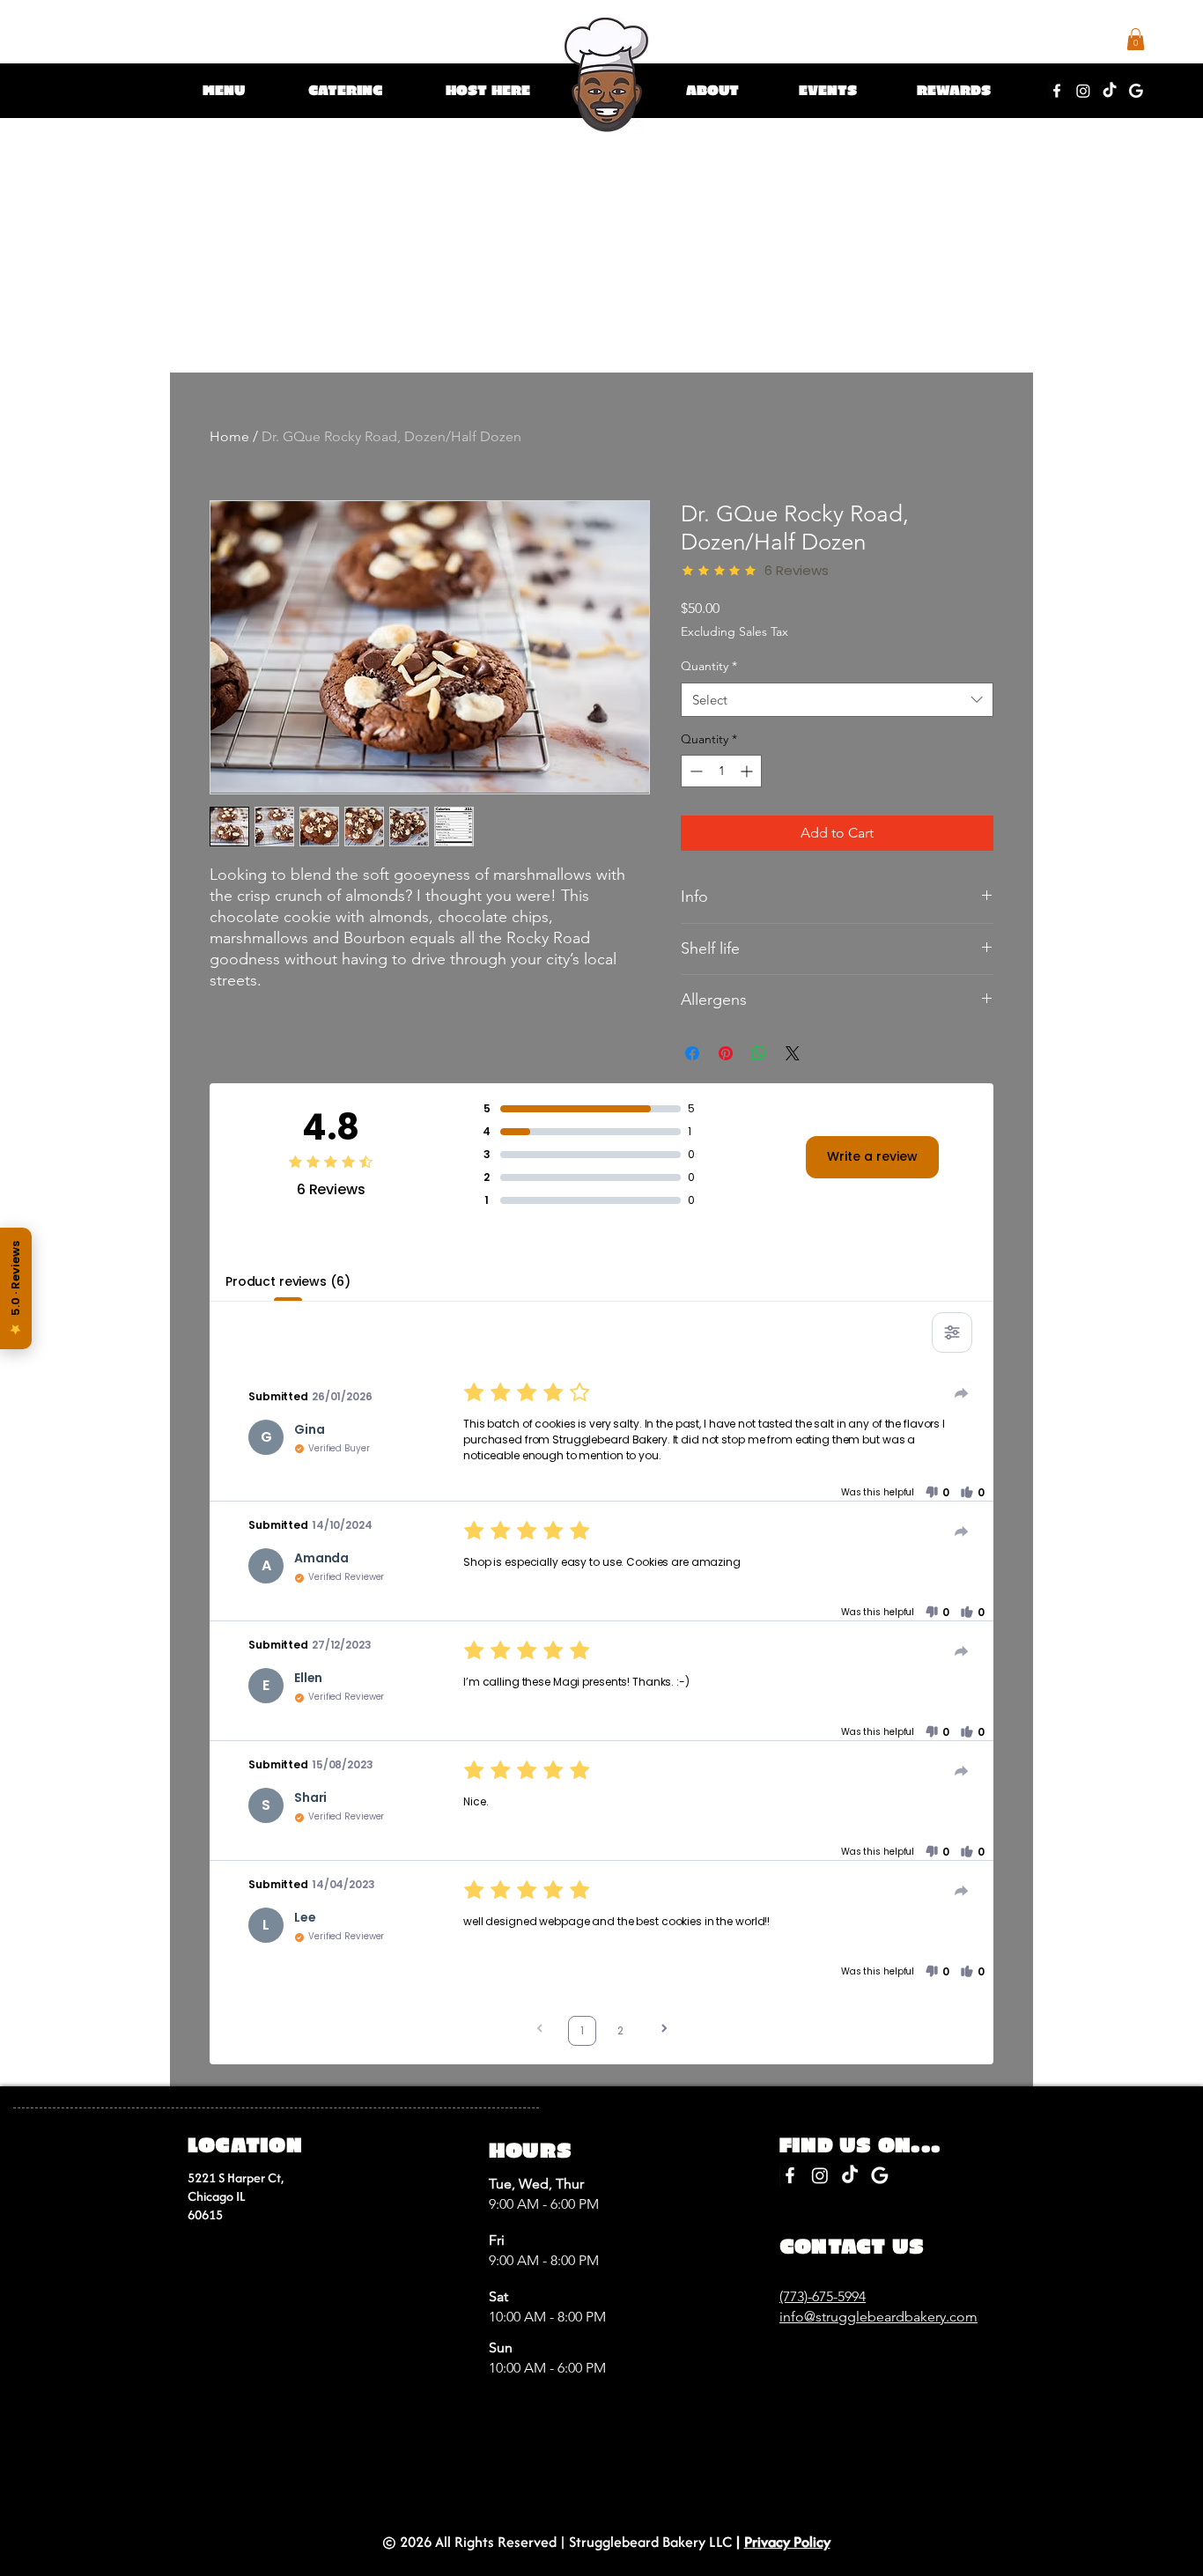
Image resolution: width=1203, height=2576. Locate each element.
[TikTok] (1110, 91)
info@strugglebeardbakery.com (878, 2317)
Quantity (709, 666)
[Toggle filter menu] (952, 1332)
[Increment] (748, 771)
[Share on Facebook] (692, 1053)
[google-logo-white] (1136, 91)
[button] (226, 90)
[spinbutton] (721, 771)
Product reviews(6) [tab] (288, 1281)
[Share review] (962, 1393)
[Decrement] (694, 771)
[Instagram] (1083, 91)
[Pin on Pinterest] (726, 1053)
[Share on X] (793, 1053)
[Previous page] (540, 2030)
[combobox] (837, 700)
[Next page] (664, 2030)
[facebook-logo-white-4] (1057, 91)
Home (229, 436)
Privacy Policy (787, 2542)
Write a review (872, 1156)
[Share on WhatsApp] (759, 1053)
